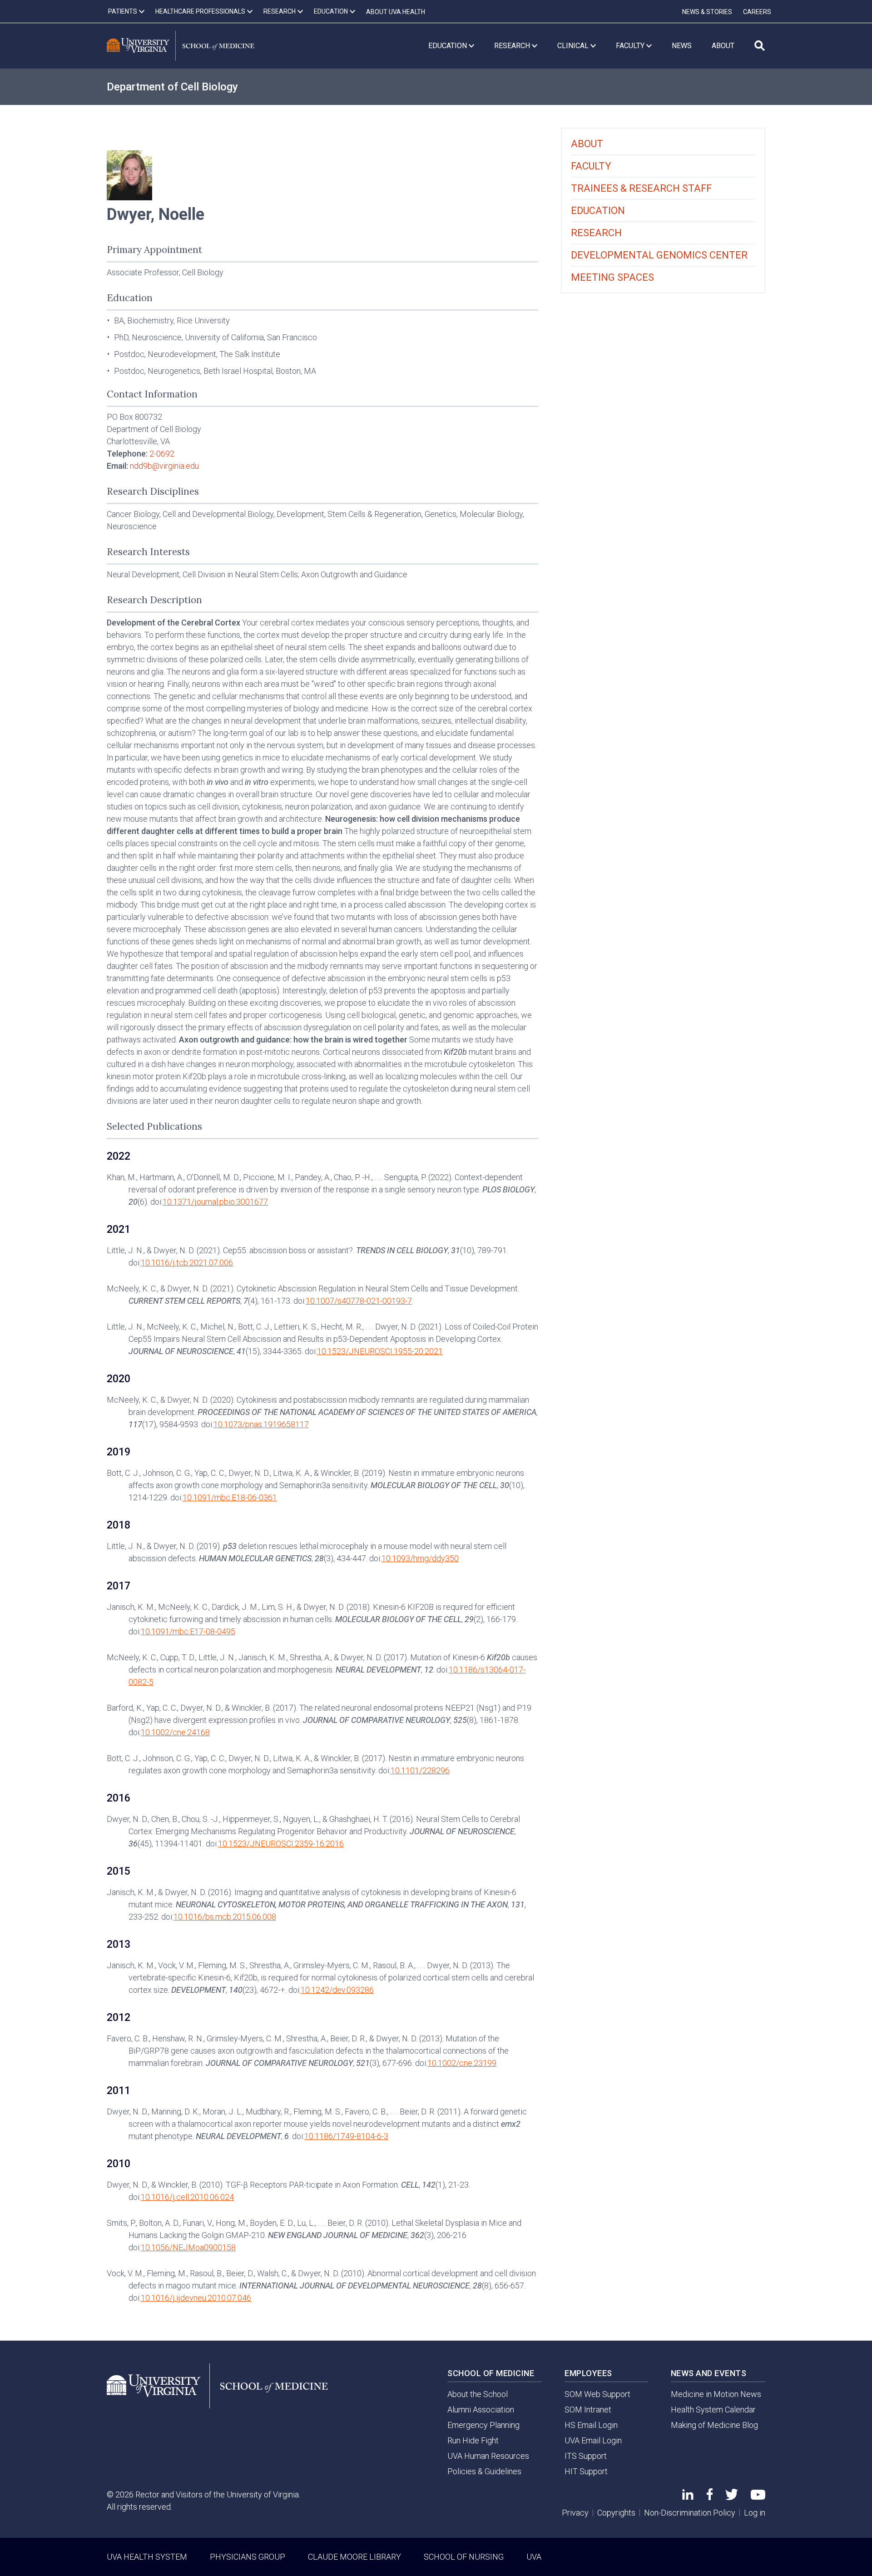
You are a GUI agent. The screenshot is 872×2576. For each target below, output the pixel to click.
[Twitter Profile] (732, 2497)
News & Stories (707, 12)
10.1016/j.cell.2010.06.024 (187, 2197)
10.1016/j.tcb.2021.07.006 (187, 1263)
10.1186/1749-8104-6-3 (346, 2136)
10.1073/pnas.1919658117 (261, 1424)
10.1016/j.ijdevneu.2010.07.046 (196, 2298)
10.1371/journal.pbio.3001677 (215, 1202)
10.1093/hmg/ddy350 (420, 1558)
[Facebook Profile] (710, 2497)
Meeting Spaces (612, 277)
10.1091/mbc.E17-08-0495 (188, 1631)
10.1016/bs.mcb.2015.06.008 (225, 1917)
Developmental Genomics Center (659, 255)
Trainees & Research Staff (641, 188)
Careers (757, 12)
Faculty (591, 166)
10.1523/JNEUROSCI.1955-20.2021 (380, 1351)
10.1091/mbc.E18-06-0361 (230, 1497)
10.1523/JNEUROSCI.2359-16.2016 (281, 1844)
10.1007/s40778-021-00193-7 (359, 1301)
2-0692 (162, 454)
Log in (755, 2513)
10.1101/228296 (420, 1770)
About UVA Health (396, 12)
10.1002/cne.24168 (175, 1732)
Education (598, 211)
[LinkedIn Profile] (688, 2497)
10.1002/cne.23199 (462, 2063)
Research (596, 233)
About (587, 144)
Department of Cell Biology (172, 87)
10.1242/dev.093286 (337, 1990)
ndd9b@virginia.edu (164, 466)
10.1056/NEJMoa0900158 (188, 2247)
